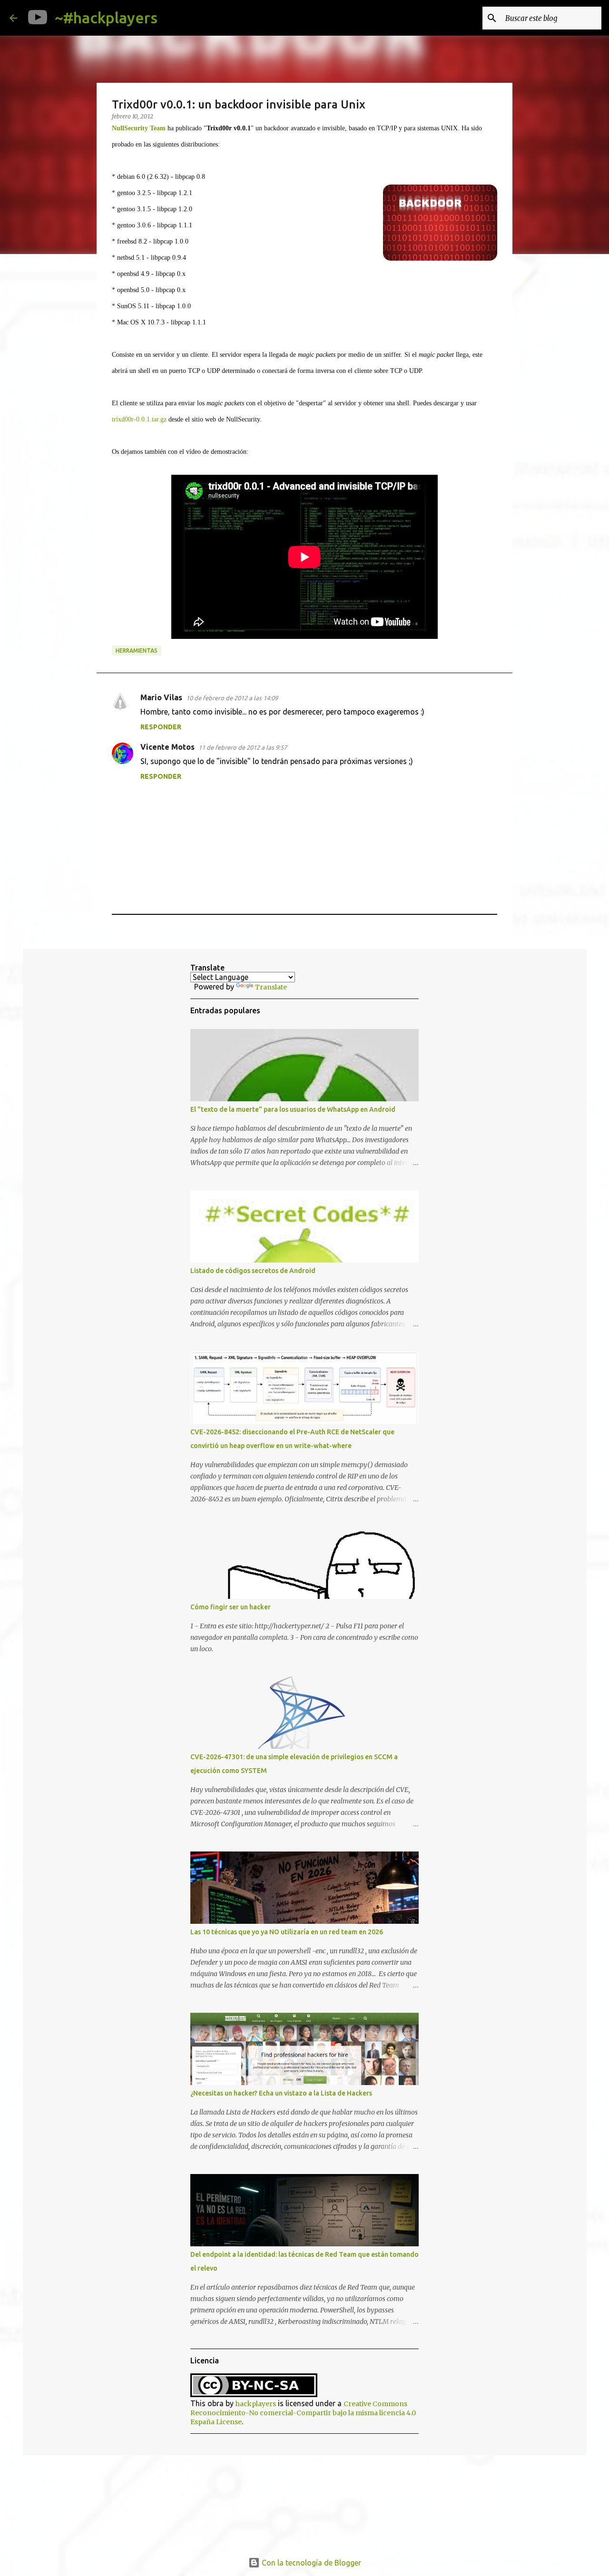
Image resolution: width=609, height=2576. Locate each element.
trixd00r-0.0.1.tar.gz (139, 419)
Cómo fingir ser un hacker (231, 1607)
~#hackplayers (106, 18)
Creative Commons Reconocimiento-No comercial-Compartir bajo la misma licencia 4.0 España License (303, 2413)
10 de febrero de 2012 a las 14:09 (232, 698)
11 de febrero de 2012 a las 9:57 (243, 747)
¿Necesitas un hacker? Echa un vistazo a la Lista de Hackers (281, 2093)
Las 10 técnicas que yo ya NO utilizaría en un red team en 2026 (287, 1932)
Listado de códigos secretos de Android (253, 1271)
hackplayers (256, 2404)
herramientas (137, 651)
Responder (161, 727)
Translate (271, 987)
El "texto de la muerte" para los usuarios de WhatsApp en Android (293, 1109)
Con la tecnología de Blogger (310, 2563)
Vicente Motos (167, 747)
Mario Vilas (161, 697)
